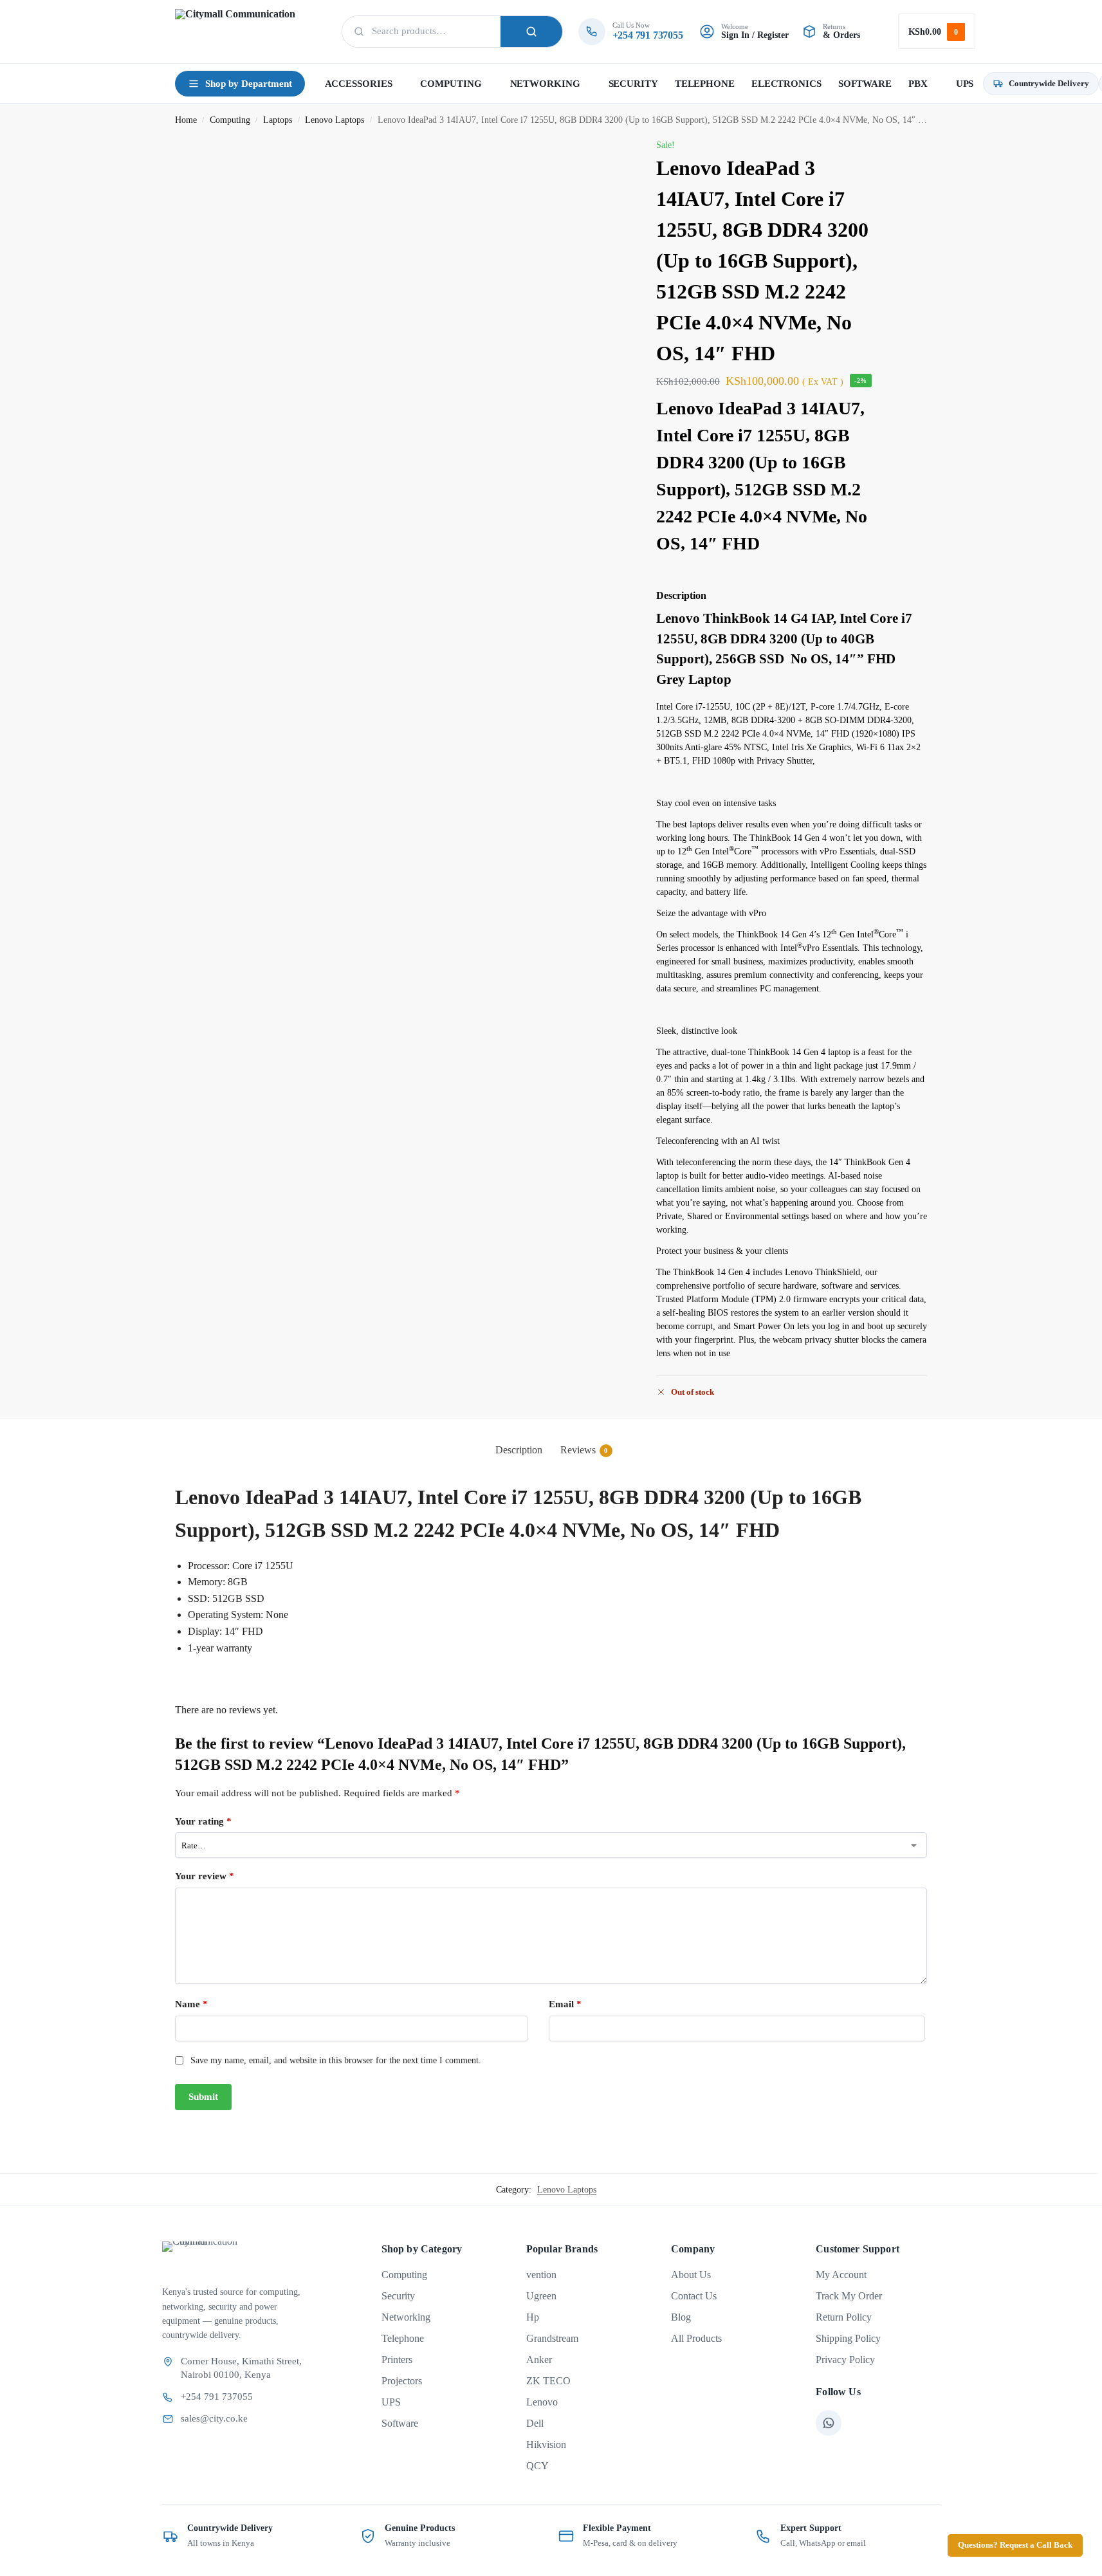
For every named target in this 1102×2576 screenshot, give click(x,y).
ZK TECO (548, 2381)
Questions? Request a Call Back (1015, 2545)
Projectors (402, 2381)
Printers (397, 2360)
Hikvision (546, 2444)
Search (531, 32)
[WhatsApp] (829, 2423)
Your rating (203, 1821)
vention (541, 2275)
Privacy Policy (845, 2360)
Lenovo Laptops (335, 120)
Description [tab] (519, 1450)
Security (398, 2296)
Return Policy (844, 2317)
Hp (533, 2317)
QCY (537, 2466)
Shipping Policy (848, 2338)
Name (191, 2004)
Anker (539, 2360)
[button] (937, 31)
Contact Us (694, 2296)
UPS (391, 2402)
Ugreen (541, 2296)
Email (565, 2004)
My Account (841, 2275)
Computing (230, 120)
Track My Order (849, 2296)
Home (186, 120)
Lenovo (542, 2402)
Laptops (278, 120)
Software (400, 2423)
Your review (205, 1876)
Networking (406, 2317)
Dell (535, 2423)
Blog (681, 2317)
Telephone (403, 2338)
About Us (691, 2275)
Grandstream (552, 2338)
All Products (696, 2338)
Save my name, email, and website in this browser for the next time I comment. (336, 2060)
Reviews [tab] (584, 1450)
